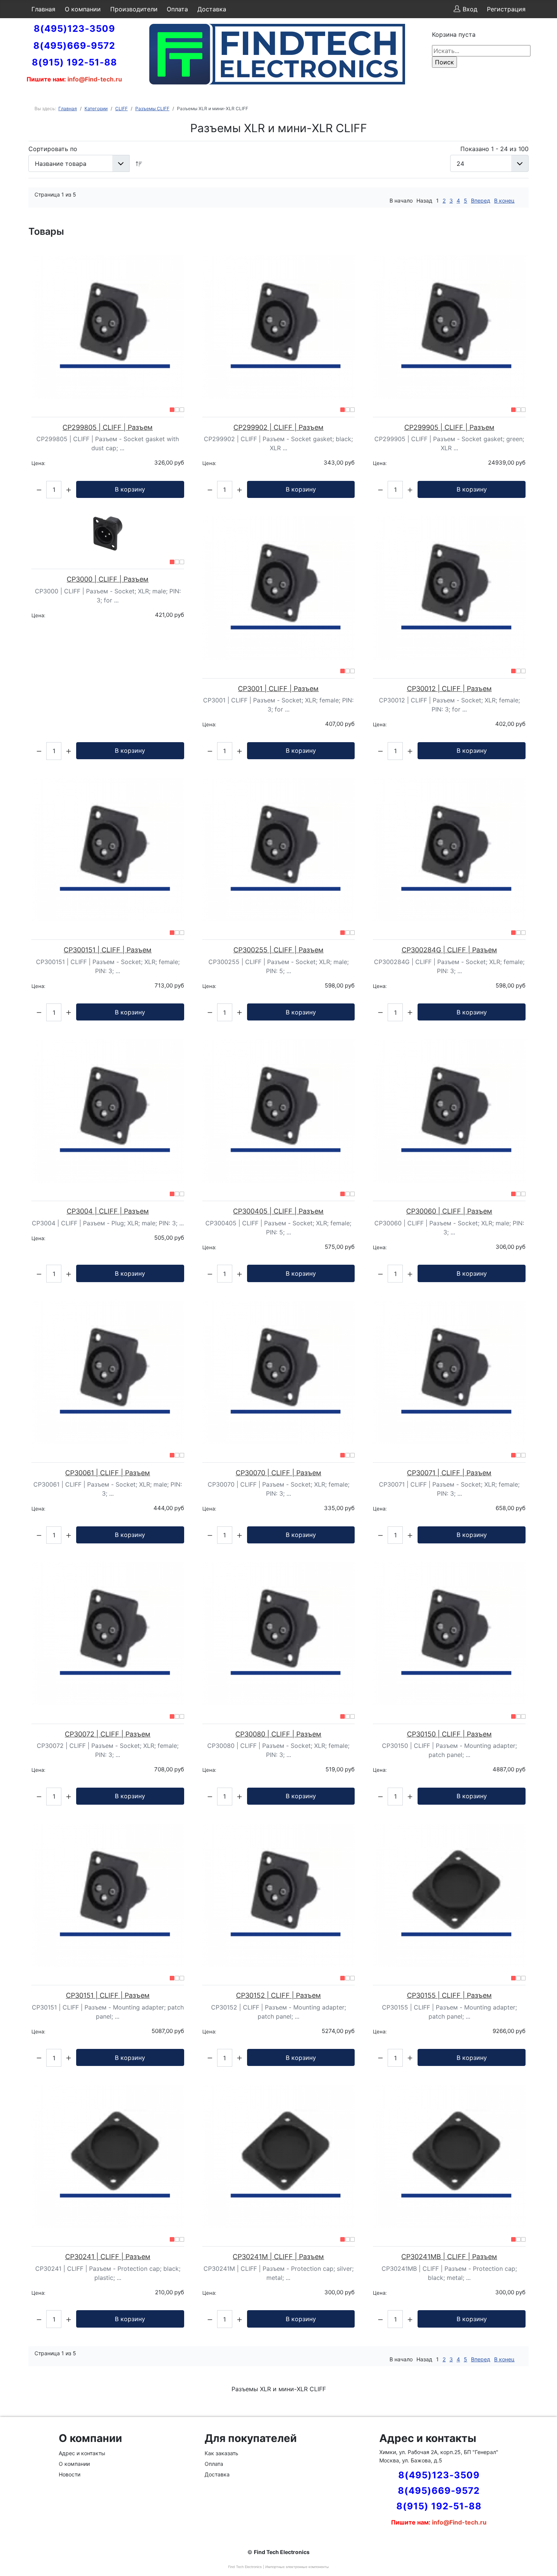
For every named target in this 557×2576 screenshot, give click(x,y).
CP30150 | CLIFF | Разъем (449, 1734)
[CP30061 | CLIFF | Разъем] (108, 1372)
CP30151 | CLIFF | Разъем (108, 1995)
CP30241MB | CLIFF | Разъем (449, 2257)
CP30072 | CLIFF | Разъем (108, 1734)
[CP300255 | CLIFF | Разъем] (279, 850)
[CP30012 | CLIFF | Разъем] (449, 588)
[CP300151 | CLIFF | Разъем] (108, 850)
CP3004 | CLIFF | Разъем (108, 1211)
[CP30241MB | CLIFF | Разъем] (449, 2156)
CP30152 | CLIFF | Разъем (278, 1995)
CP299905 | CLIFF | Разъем (449, 427)
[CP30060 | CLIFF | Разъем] (449, 1111)
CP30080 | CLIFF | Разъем (278, 1734)
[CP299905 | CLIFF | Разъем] (449, 327)
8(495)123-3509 (74, 29)
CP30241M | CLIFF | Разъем (278, 2257)
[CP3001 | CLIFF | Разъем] (279, 588)
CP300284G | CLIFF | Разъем (449, 950)
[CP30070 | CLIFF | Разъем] (279, 1372)
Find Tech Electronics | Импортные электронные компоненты (278, 2567)
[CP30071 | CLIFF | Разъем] (449, 1372)
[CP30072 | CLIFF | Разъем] (108, 1634)
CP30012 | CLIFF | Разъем (449, 689)
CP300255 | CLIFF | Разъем (278, 950)
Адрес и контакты (82, 2453)
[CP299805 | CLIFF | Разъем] (108, 327)
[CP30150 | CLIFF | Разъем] (449, 1634)
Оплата (177, 9)
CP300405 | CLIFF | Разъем (278, 1211)
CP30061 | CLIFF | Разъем (108, 1473)
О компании (83, 9)
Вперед (481, 200)
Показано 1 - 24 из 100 (494, 149)
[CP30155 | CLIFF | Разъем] (449, 1895)
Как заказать (221, 2453)
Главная (43, 9)
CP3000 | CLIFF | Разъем (108, 579)
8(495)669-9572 (74, 46)
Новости (70, 2474)
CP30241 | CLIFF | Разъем (108, 2257)
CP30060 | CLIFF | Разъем (449, 1211)
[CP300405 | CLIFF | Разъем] (279, 1111)
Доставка (212, 9)
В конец (504, 200)
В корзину (130, 489)
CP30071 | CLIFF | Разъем (449, 1473)
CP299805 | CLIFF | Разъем (108, 427)
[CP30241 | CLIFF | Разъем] (108, 2156)
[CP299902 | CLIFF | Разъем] (279, 327)
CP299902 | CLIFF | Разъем (278, 427)
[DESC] (139, 163)
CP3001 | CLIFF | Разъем (278, 689)
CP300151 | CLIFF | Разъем (108, 950)
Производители (134, 9)
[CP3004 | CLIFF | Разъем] (108, 1111)
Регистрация (506, 9)
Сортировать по (53, 149)
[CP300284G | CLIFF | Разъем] (449, 850)
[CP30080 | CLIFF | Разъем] (279, 1634)
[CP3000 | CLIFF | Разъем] (108, 534)
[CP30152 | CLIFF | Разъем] (279, 1895)
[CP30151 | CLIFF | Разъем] (108, 1895)
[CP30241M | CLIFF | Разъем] (279, 2156)
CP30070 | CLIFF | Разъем (278, 1473)
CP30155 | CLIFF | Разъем (449, 1995)
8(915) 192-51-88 (74, 62)
